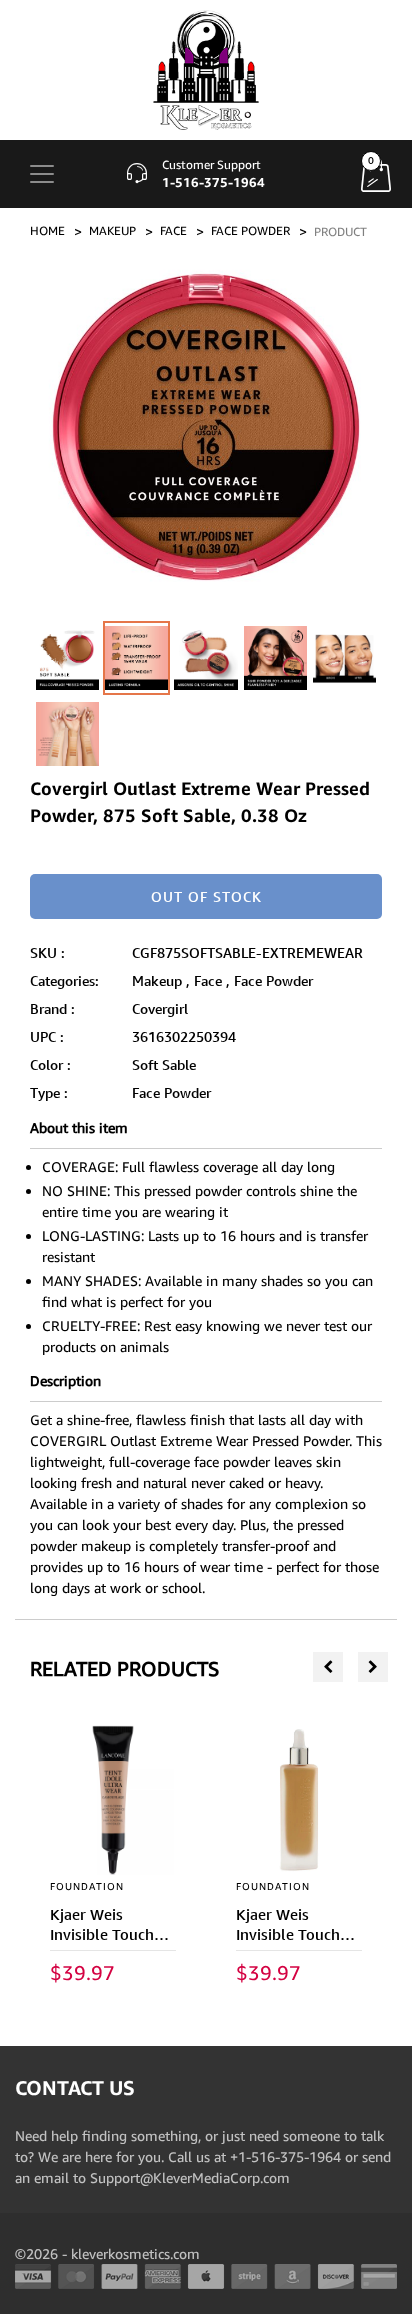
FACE (173, 230)
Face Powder (273, 980)
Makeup (157, 980)
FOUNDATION (87, 1886)
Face (208, 980)
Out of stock (206, 896)
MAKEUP (112, 230)
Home (47, 230)
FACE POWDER (250, 230)
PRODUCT (340, 231)
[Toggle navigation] (42, 174)
